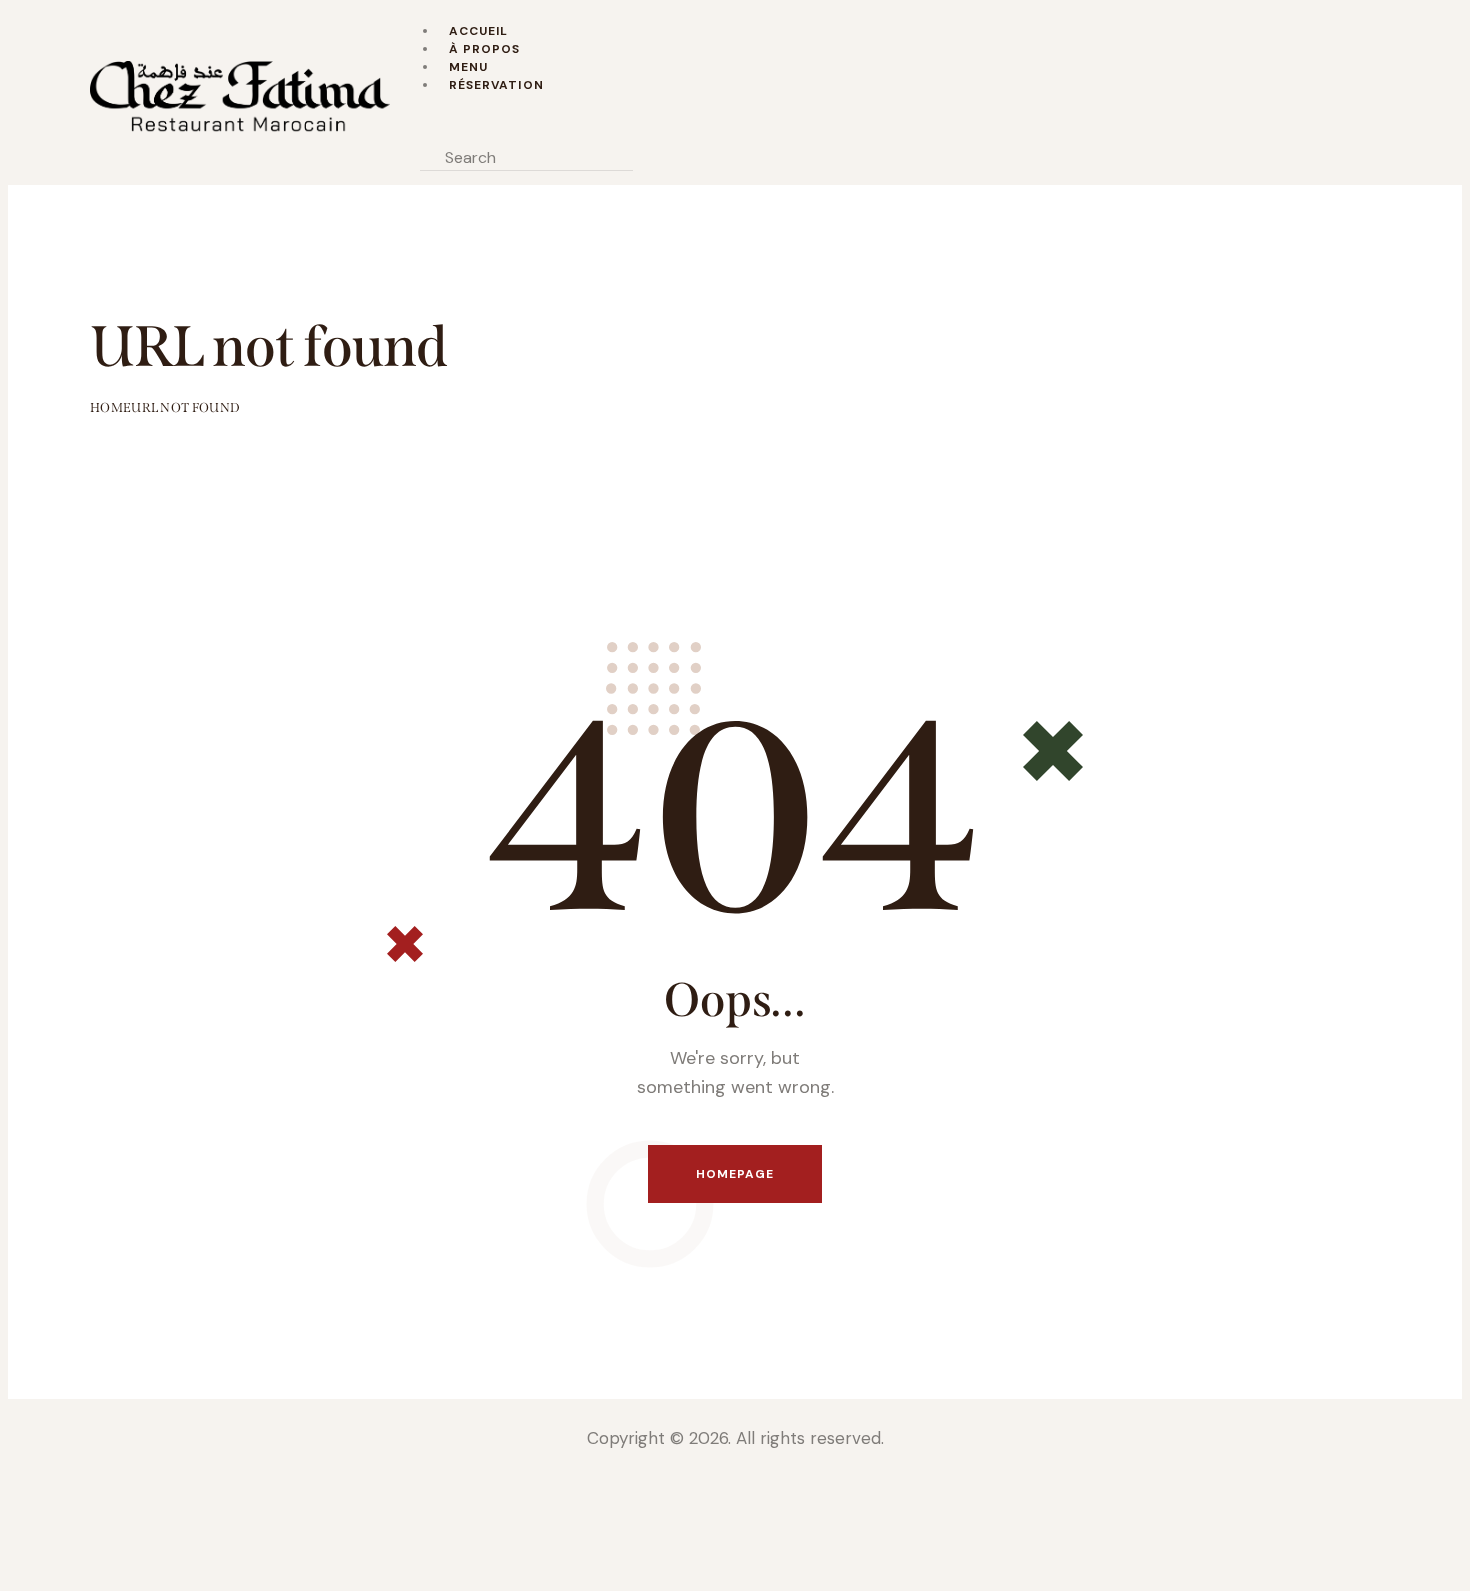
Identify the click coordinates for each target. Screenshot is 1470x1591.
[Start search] (657, 157)
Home (110, 407)
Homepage (735, 1174)
